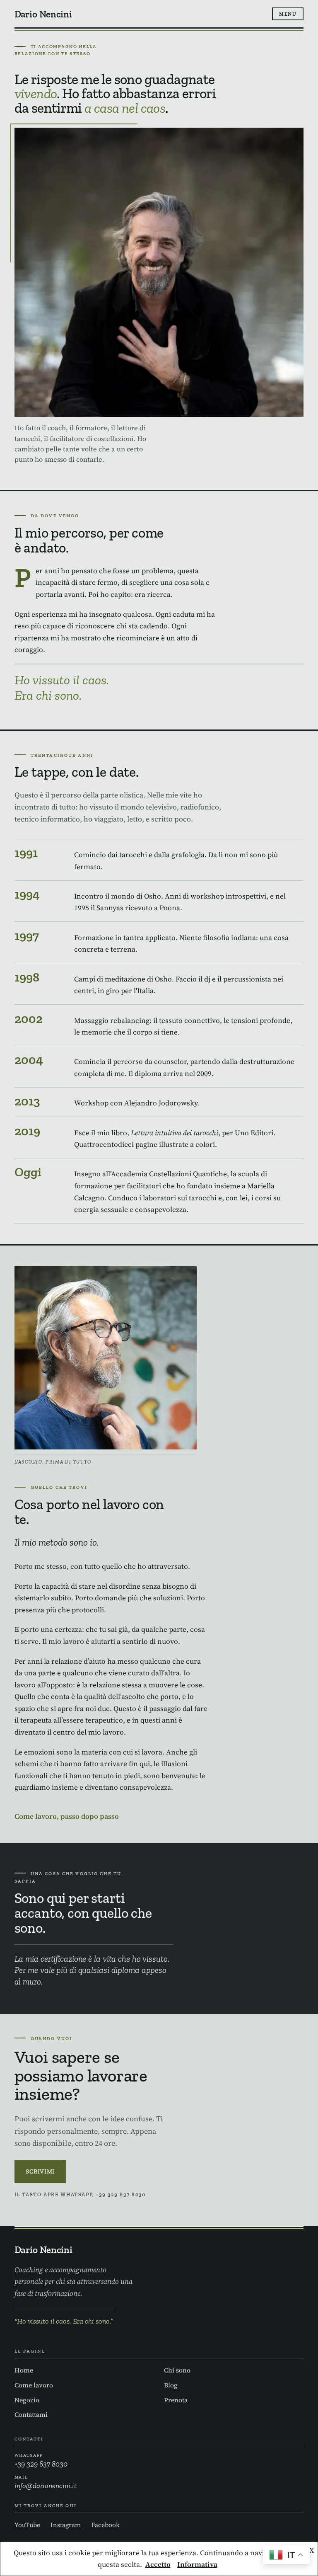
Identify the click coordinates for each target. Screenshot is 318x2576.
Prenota (176, 2400)
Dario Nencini (43, 14)
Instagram (66, 2525)
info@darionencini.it (46, 2483)
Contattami (31, 2415)
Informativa (197, 2564)
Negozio (27, 2400)
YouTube (27, 2525)
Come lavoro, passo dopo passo (67, 1816)
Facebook (106, 2525)
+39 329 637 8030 (41, 2461)
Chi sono (177, 2370)
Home (24, 2370)
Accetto (158, 2564)
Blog (171, 2385)
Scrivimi (40, 2171)
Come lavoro (34, 2385)
